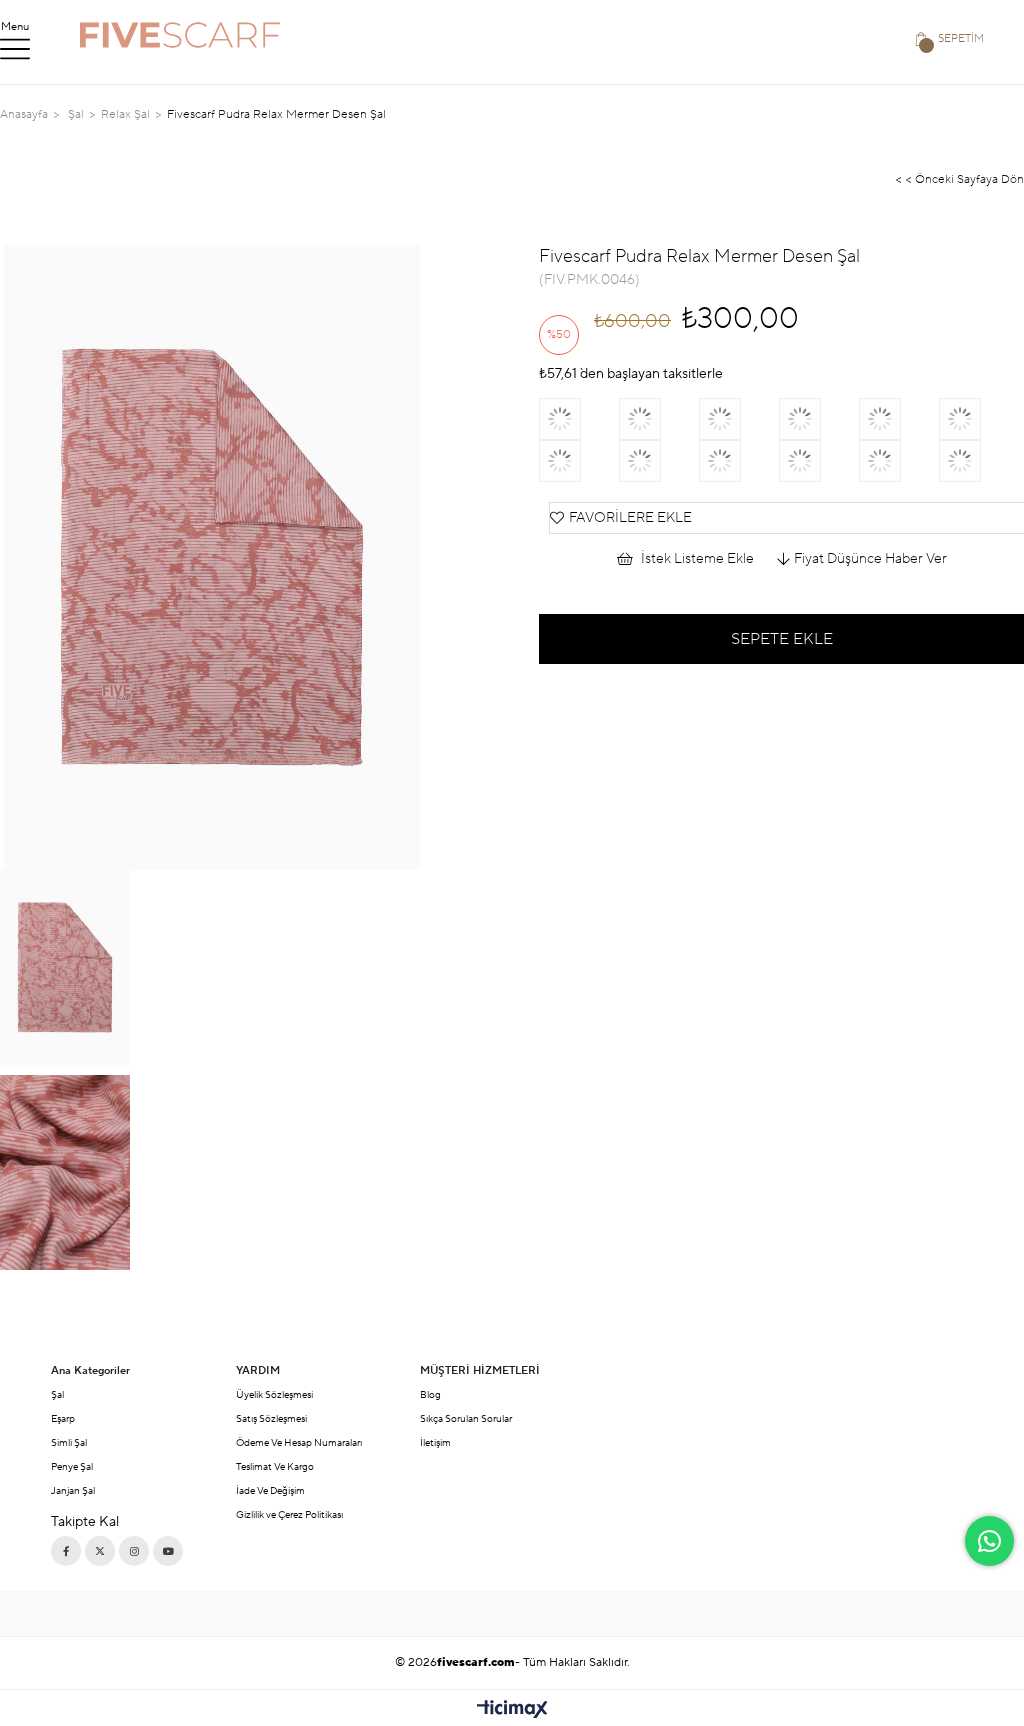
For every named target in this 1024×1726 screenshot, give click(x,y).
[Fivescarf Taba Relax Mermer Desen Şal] (819, 419)
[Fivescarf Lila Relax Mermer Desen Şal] (899, 461)
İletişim (435, 1442)
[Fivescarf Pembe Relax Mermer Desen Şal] (579, 461)
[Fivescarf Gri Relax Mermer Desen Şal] (979, 419)
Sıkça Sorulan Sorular (466, 1418)
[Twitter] (100, 1551)
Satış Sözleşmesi (271, 1418)
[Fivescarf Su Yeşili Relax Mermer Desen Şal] (739, 419)
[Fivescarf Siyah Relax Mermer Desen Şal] (739, 461)
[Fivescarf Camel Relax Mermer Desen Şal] (899, 419)
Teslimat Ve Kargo (275, 1466)
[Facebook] (66, 1551)
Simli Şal (69, 1442)
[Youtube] (168, 1551)
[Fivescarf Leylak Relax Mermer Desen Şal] (979, 461)
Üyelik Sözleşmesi (274, 1394)
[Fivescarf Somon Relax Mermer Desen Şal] (579, 419)
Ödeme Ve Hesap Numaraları (299, 1442)
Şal (57, 1394)
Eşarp (63, 1418)
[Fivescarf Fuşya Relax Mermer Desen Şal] (659, 419)
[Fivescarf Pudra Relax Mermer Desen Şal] (819, 461)
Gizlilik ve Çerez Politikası (289, 1514)
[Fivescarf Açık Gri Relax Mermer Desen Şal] (659, 461)
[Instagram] (134, 1551)
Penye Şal (72, 1466)
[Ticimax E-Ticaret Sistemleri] (512, 1710)
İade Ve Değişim (270, 1490)
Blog (430, 1394)
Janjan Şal (73, 1490)
